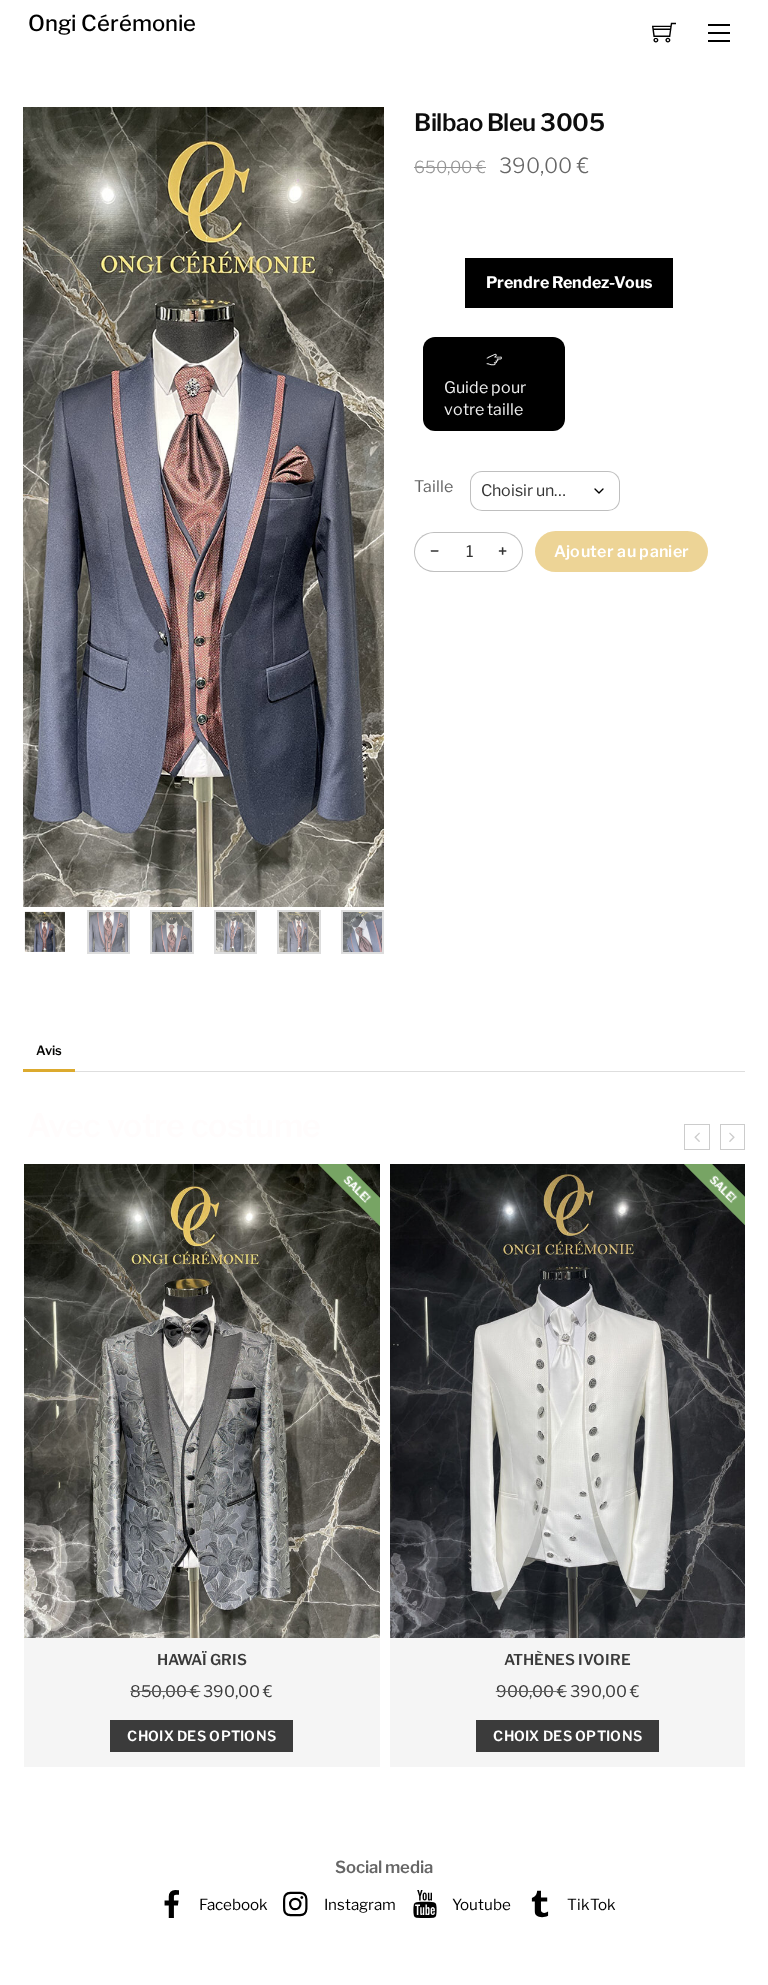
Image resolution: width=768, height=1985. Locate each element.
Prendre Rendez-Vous (569, 282)
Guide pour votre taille (485, 398)
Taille (433, 486)
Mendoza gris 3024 (568, 1660)
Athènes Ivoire (201, 1660)
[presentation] (696, 1137)
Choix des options (201, 1735)
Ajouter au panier (621, 551)
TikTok (590, 1904)
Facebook (232, 1904)
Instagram (358, 1904)
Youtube (480, 1904)
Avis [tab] (49, 1050)
